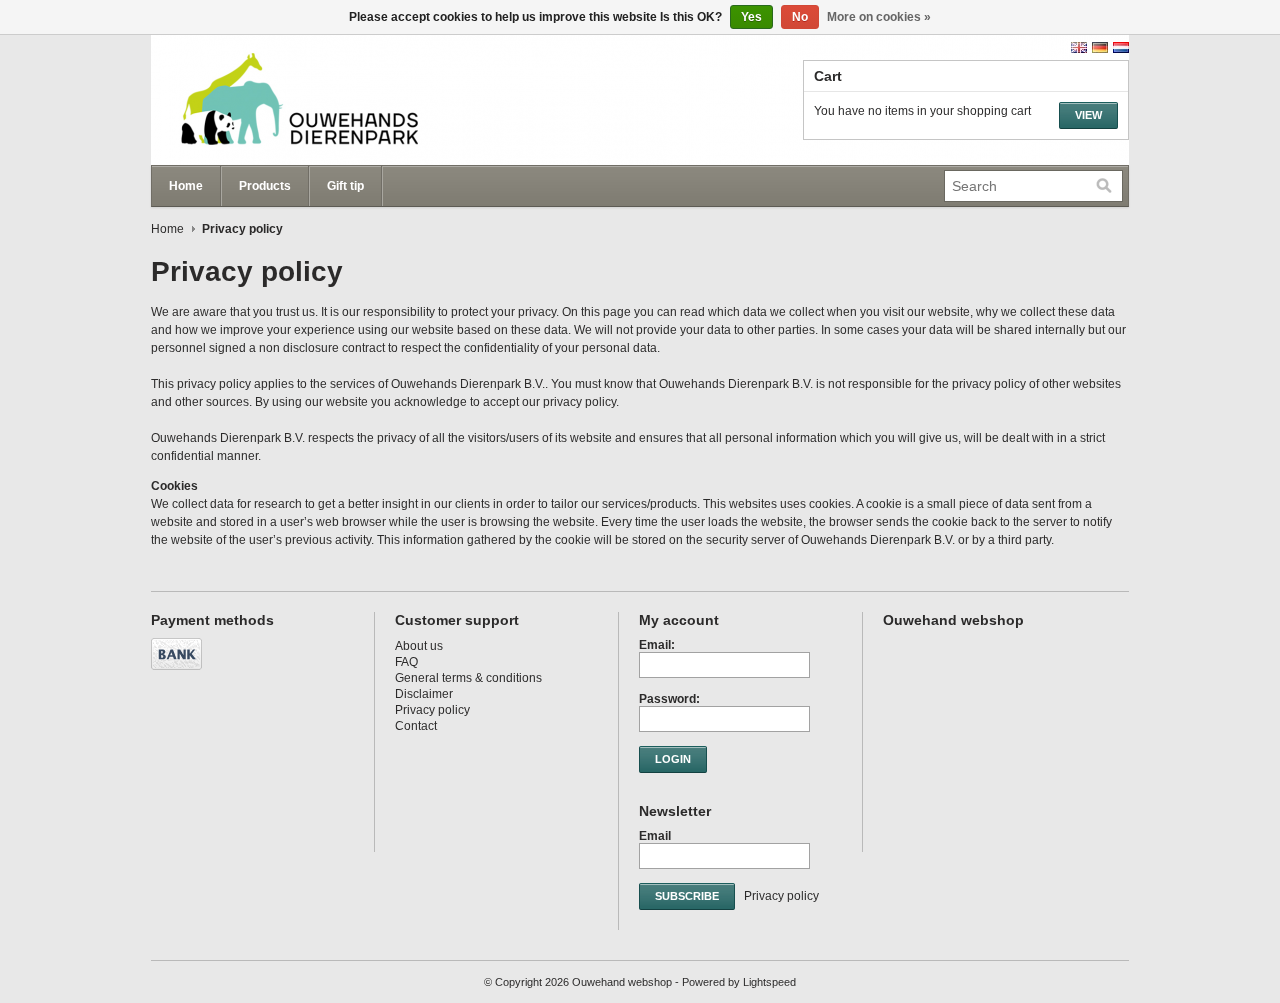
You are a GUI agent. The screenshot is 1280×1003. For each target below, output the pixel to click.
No (800, 17)
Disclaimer (424, 694)
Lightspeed (769, 982)
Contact (416, 726)
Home (186, 186)
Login (673, 759)
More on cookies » (879, 17)
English (1079, 47)
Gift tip (345, 186)
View (1088, 115)
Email (655, 836)
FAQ (406, 662)
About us (419, 646)
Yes (751, 17)
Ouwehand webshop (351, 100)
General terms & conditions (468, 678)
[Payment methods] (179, 671)
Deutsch (1100, 47)
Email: (657, 645)
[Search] (1104, 186)
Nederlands (1121, 47)
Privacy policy (432, 710)
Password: (669, 699)
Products (265, 186)
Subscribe (687, 896)
